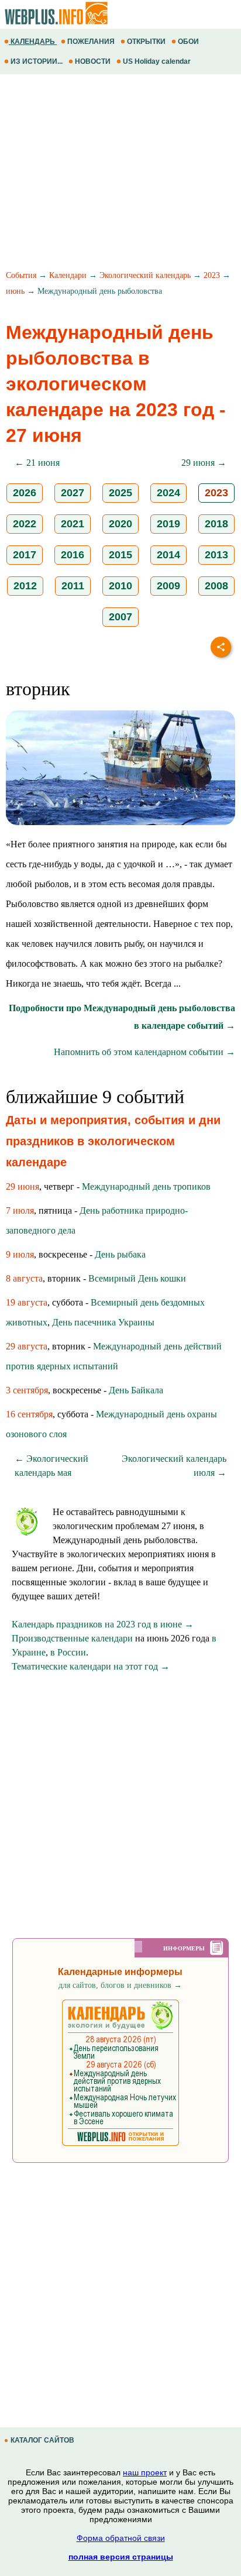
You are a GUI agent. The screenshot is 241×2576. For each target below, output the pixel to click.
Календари (68, 275)
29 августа (27, 1346)
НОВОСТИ (93, 61)
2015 (120, 555)
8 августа (24, 1278)
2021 (73, 524)
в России (68, 1652)
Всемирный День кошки (137, 1278)
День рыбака (120, 1254)
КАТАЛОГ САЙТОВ (42, 2440)
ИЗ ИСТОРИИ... (37, 61)
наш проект (145, 2472)
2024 (168, 493)
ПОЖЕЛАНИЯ (91, 42)
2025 (120, 493)
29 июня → (204, 463)
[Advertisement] (120, 174)
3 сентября (27, 1390)
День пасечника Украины (103, 1322)
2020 (120, 524)
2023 (212, 275)
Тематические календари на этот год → (91, 1666)
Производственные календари (72, 1638)
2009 (168, 586)
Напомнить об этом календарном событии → (144, 1052)
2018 (216, 524)
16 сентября (29, 1414)
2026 (25, 493)
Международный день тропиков (146, 1186)
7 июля (20, 1210)
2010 (120, 586)
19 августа (27, 1302)
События (21, 275)
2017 (25, 555)
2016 (73, 555)
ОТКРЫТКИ (146, 42)
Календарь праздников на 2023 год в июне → (103, 1624)
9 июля (20, 1254)
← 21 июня (37, 463)
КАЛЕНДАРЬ (33, 42)
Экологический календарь (145, 275)
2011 (73, 586)
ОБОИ (188, 42)
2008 (216, 586)
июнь (15, 291)
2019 (168, 524)
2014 (168, 555)
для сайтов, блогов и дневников (120, 1985)
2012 (25, 586)
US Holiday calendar (157, 61)
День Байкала (136, 1390)
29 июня (23, 1186)
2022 (25, 524)
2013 (216, 555)
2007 (120, 617)
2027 (73, 493)
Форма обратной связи (121, 2538)
